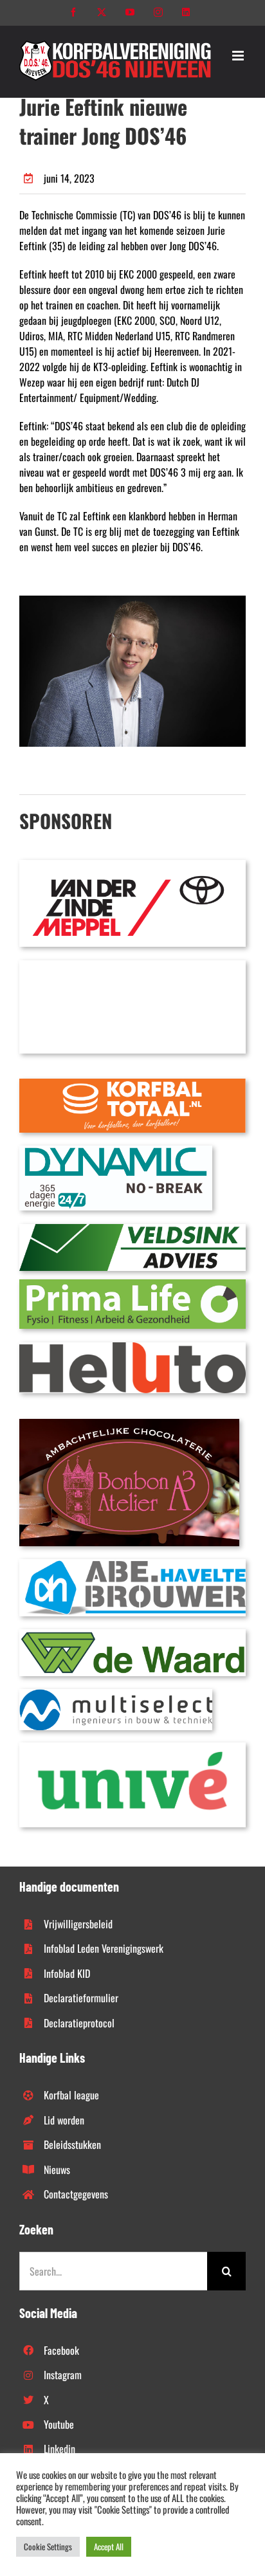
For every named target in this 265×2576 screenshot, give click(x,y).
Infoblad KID (67, 1973)
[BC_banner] (132, 965)
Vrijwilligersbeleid (78, 1924)
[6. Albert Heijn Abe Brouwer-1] (132, 1564)
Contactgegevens (76, 2194)
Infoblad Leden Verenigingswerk (104, 1948)
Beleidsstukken (72, 2144)
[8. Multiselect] (116, 1694)
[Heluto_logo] (132, 1347)
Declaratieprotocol (79, 2023)
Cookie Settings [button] (48, 2546)
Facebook (61, 2350)
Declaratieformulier (81, 1998)
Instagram (63, 2375)
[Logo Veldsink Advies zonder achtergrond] (132, 1229)
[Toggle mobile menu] (239, 56)
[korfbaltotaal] (132, 1084)
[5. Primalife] (132, 1284)
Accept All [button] (109, 2546)
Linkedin (59, 2449)
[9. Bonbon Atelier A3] (129, 1424)
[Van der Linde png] (132, 865)
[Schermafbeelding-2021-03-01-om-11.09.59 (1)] (132, 1634)
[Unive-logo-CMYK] (132, 1748)
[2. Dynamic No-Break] (116, 1151)
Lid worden (64, 2120)
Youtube (59, 2424)
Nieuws (57, 2170)
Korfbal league (71, 2095)
